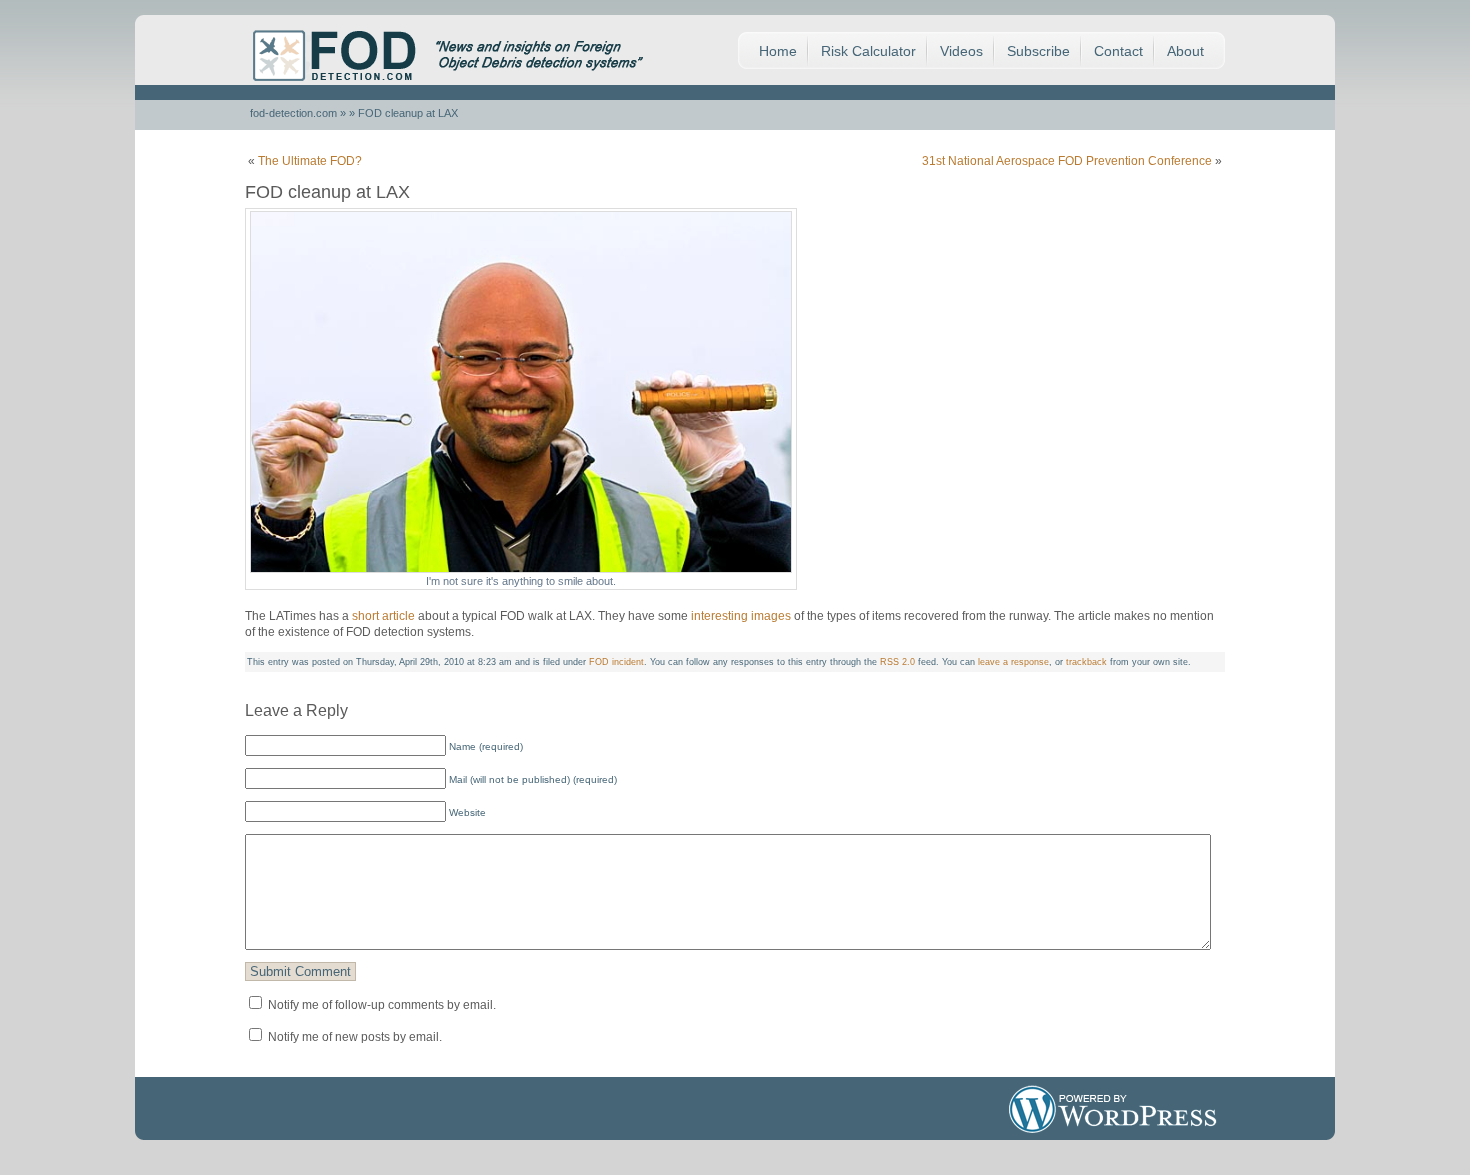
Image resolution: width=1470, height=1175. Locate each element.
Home (778, 51)
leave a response (1013, 662)
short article (383, 616)
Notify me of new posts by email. (355, 1037)
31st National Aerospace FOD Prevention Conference (1067, 161)
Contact (1118, 51)
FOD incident (616, 662)
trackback (1086, 662)
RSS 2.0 (897, 662)
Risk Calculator (868, 51)
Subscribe (1038, 51)
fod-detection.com (293, 113)
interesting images (742, 616)
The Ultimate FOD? (310, 161)
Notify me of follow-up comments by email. (382, 1005)
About (1185, 51)
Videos (961, 51)
